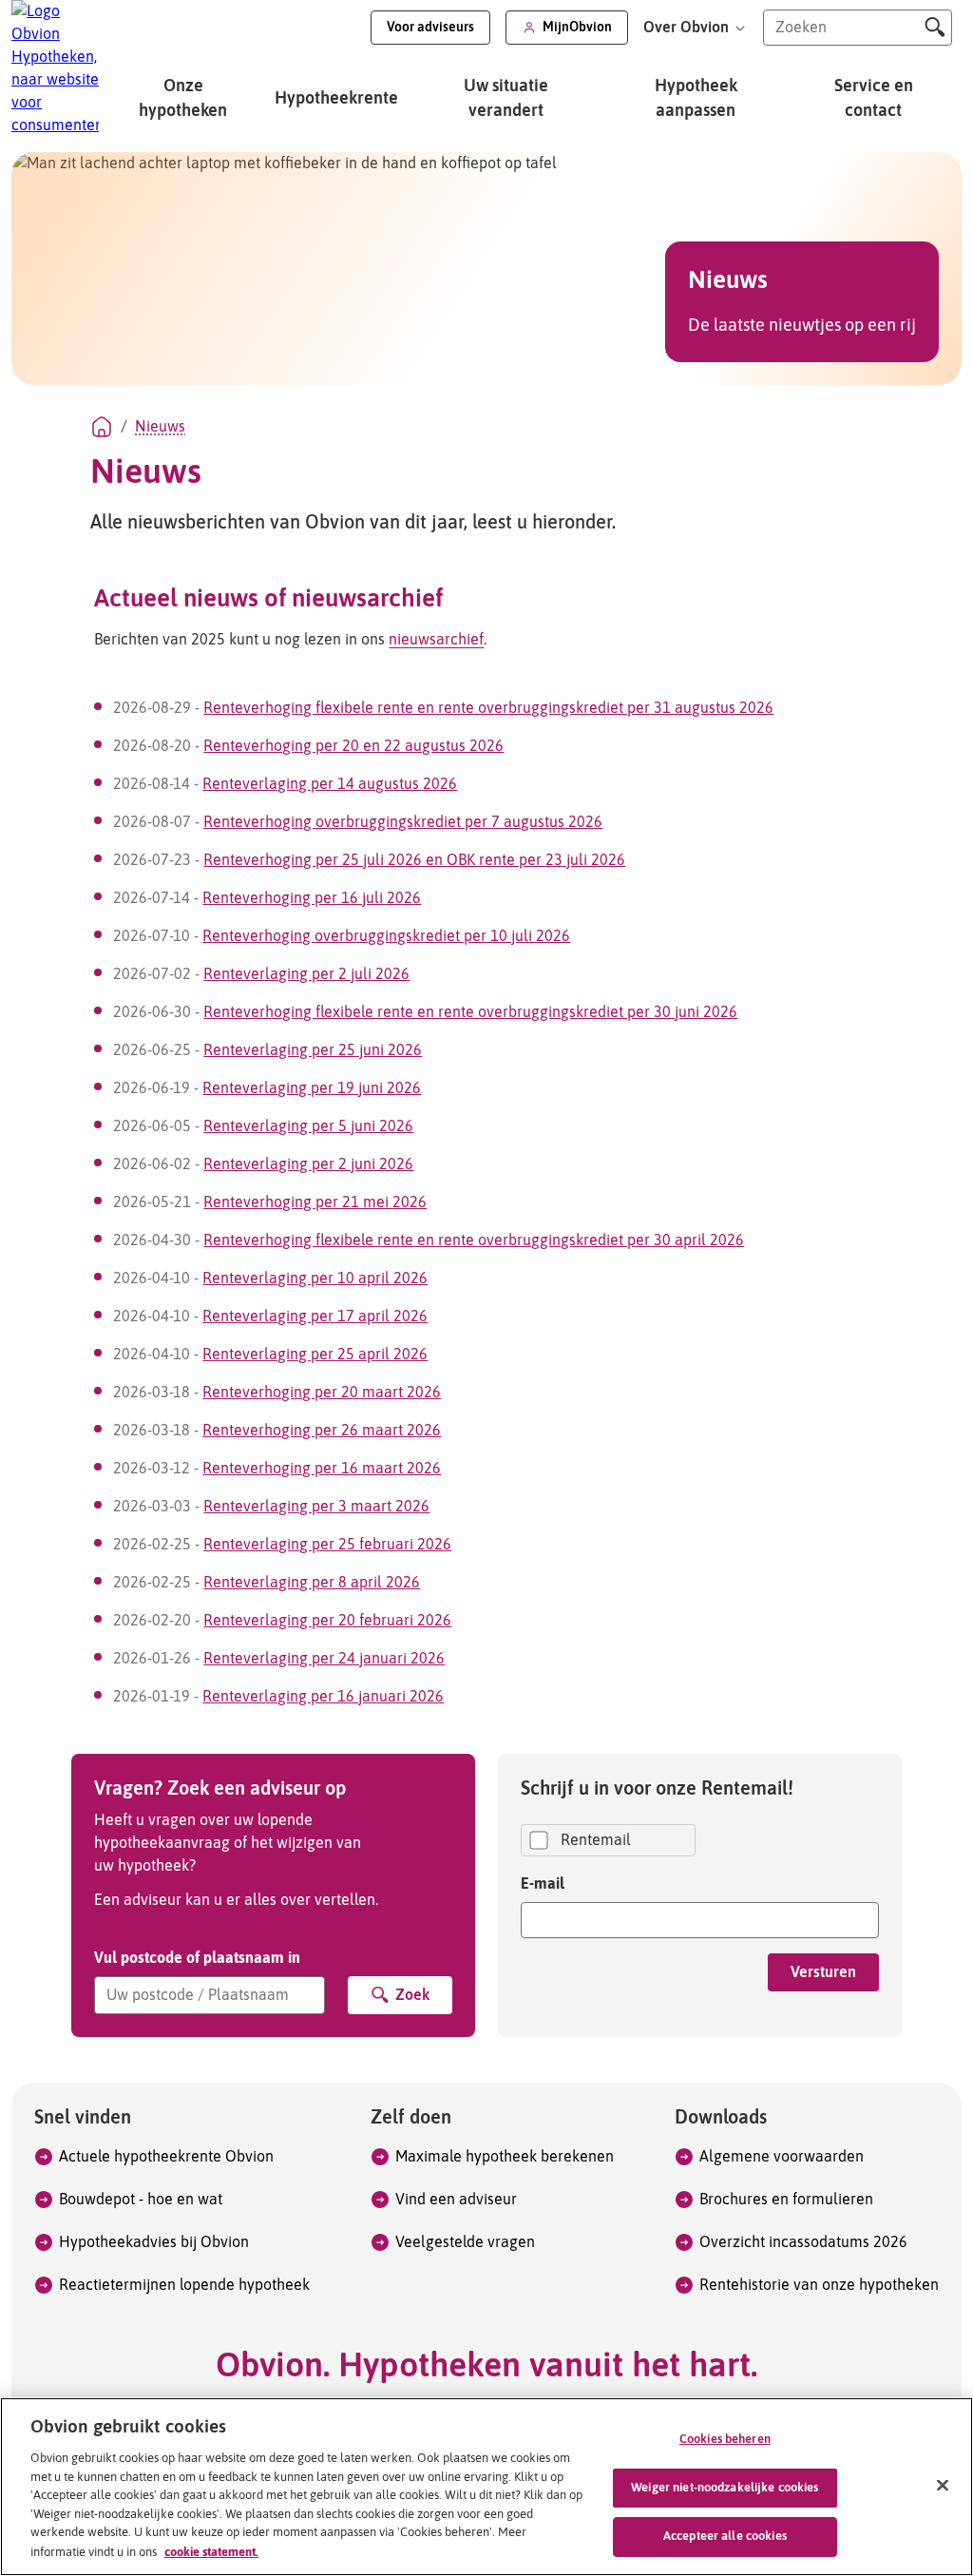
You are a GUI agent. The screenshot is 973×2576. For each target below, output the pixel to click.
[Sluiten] (943, 2486)
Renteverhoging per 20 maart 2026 (322, 1393)
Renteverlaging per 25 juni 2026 (313, 1050)
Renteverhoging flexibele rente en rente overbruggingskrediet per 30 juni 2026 (470, 1012)
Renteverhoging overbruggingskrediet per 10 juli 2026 (386, 936)
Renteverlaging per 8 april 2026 (312, 1583)
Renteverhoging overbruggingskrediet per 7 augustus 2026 (403, 822)
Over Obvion (688, 28)
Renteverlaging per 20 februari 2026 (327, 1621)
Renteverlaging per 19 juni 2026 (312, 1088)
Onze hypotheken (183, 99)
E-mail (543, 1883)
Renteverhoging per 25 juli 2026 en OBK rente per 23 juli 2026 (414, 860)
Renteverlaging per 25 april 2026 (315, 1355)
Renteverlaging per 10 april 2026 (315, 1278)
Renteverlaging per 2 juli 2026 (306, 974)
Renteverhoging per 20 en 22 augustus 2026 (353, 746)
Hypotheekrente (336, 99)
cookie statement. (211, 2552)
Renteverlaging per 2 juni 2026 (308, 1164)
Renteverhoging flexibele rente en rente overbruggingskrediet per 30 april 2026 (474, 1240)
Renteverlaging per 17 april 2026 (315, 1317)
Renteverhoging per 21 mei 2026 (315, 1202)
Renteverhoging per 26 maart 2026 (322, 1431)
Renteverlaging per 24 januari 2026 (324, 1659)
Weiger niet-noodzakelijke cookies (725, 2488)
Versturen (823, 1972)
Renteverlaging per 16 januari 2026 (323, 1697)
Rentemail (596, 1840)
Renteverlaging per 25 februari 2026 (327, 1545)
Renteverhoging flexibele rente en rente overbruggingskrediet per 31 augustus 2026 (488, 708)
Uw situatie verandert (506, 99)
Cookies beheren (725, 2440)
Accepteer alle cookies (725, 2537)
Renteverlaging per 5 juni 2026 (308, 1126)
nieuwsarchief (436, 640)
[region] (486, 2487)
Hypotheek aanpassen (696, 99)
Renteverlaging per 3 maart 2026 (316, 1507)
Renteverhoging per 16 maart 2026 (322, 1469)
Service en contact (874, 99)
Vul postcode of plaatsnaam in (197, 1957)
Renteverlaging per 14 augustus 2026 (330, 784)
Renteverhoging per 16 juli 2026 (312, 898)
